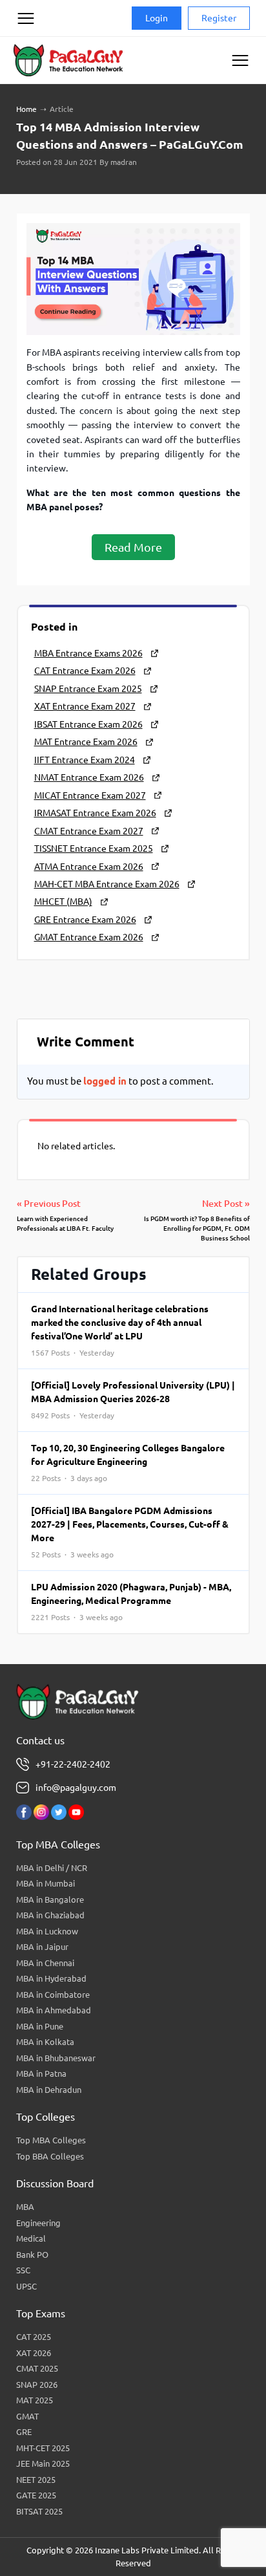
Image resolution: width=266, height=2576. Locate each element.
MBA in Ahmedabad (54, 2010)
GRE (24, 2432)
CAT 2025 (34, 2337)
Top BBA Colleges (50, 2156)
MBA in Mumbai (46, 1883)
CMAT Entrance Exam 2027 (89, 831)
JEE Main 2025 (43, 2463)
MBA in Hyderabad (51, 1978)
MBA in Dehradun (49, 2090)
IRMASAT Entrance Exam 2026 (95, 813)
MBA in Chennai (45, 1963)
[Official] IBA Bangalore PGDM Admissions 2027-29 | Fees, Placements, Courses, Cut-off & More (130, 1532)
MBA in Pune (40, 2026)
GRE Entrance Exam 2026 (85, 920)
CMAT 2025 (37, 2368)
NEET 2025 (36, 2480)
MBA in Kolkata (45, 2042)
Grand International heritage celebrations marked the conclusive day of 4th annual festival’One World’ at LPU (120, 1330)
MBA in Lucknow (47, 1931)
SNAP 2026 (37, 2385)
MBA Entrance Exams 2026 (88, 653)
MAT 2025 (35, 2400)
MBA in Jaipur (42, 1947)
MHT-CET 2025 (43, 2448)
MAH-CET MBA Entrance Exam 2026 (107, 884)
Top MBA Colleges (51, 2140)
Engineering (38, 2223)
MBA (25, 2207)
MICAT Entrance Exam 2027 (90, 796)
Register (219, 18)
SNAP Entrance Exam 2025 (88, 689)
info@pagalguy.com (76, 1788)
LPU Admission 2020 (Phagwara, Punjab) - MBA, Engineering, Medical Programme (131, 1602)
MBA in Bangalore (50, 1900)
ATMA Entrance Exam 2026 (89, 867)
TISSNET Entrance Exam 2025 (94, 849)
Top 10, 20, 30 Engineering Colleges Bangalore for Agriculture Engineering (128, 1463)
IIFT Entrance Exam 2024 (85, 760)
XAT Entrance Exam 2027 (85, 706)
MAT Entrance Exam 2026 (86, 742)
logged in (105, 1081)
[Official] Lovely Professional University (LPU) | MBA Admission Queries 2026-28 (133, 1400)
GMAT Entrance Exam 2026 (89, 937)
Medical (31, 2238)
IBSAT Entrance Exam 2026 (88, 724)
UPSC (26, 2286)
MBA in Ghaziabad (50, 1915)
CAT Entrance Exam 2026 (85, 671)
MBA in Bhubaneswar (56, 2058)
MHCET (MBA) (63, 902)
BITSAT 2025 (39, 2511)
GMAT (27, 2416)
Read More (133, 547)
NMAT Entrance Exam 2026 (89, 777)
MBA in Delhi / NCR (52, 1868)
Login (157, 18)
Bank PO (32, 2255)
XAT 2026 (34, 2353)
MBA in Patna (41, 2073)
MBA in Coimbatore (53, 1995)
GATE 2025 (36, 2495)
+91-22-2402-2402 (73, 1764)
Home (26, 109)
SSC (23, 2270)
